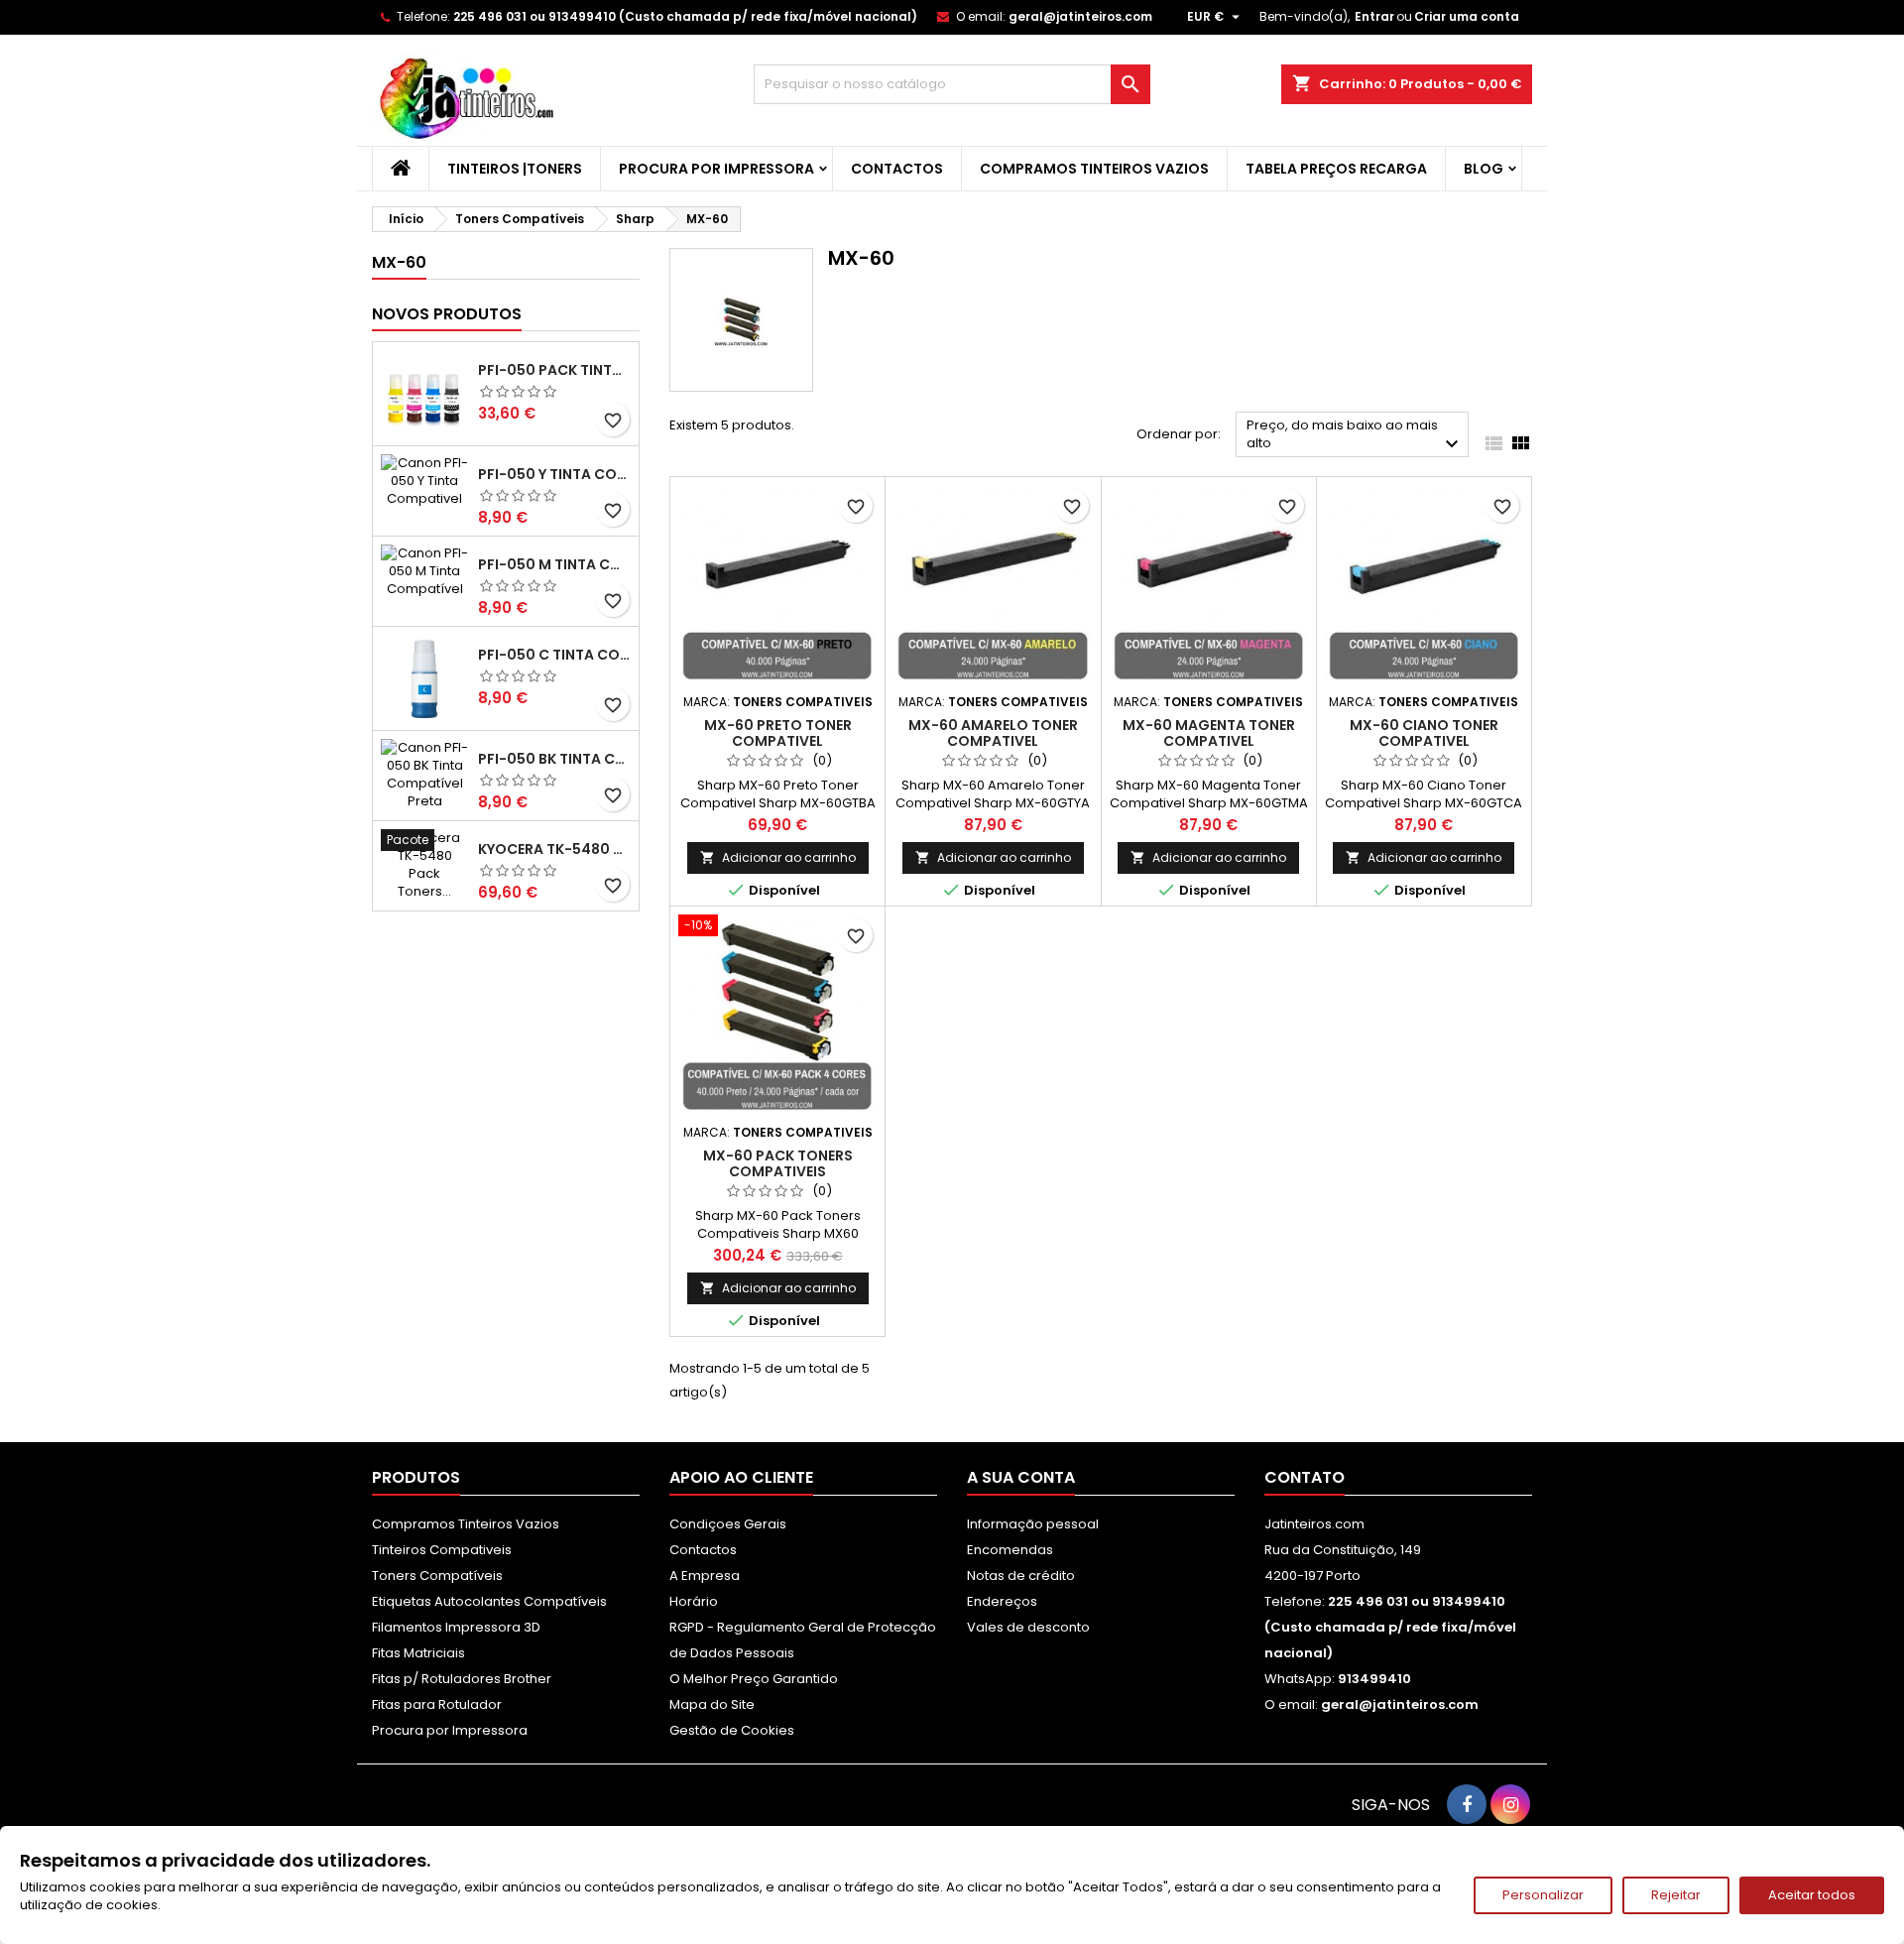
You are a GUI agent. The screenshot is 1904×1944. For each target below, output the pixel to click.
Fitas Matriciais (418, 1653)
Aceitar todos (1812, 1895)
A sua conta (1021, 1477)
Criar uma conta (1467, 16)
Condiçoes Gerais (728, 1524)
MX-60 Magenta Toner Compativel (1209, 733)
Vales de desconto (1028, 1627)
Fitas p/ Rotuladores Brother (462, 1679)
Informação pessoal (1033, 1524)
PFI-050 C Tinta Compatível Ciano (554, 655)
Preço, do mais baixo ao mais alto (1355, 436)
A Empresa (705, 1576)
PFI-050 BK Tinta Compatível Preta (554, 759)
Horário (694, 1601)
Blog (1484, 169)
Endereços (1002, 1601)
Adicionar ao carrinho (778, 857)
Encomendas (1010, 1550)
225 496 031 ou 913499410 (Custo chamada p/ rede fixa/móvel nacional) (685, 16)
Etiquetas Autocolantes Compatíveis (489, 1601)
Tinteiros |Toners (515, 169)
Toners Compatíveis (437, 1576)
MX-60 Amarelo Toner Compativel (993, 733)
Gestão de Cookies (732, 1730)
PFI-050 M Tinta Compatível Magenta (554, 564)
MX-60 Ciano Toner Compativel (1424, 733)
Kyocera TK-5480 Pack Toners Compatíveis (554, 849)
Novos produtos (447, 314)
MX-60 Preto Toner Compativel (778, 733)
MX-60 (399, 262)
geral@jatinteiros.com (1080, 16)
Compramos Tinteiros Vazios (1094, 169)
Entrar (1374, 16)
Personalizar (1543, 1895)
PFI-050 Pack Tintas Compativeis (554, 370)
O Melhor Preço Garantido (754, 1679)
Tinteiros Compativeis (442, 1550)
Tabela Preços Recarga (1336, 169)
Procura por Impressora (716, 169)
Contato (1305, 1477)
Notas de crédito (1021, 1576)
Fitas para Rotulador (437, 1704)
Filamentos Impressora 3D (456, 1627)
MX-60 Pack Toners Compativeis (778, 1163)
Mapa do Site (712, 1704)
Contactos (897, 169)
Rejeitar (1676, 1895)
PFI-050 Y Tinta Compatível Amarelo (554, 474)
